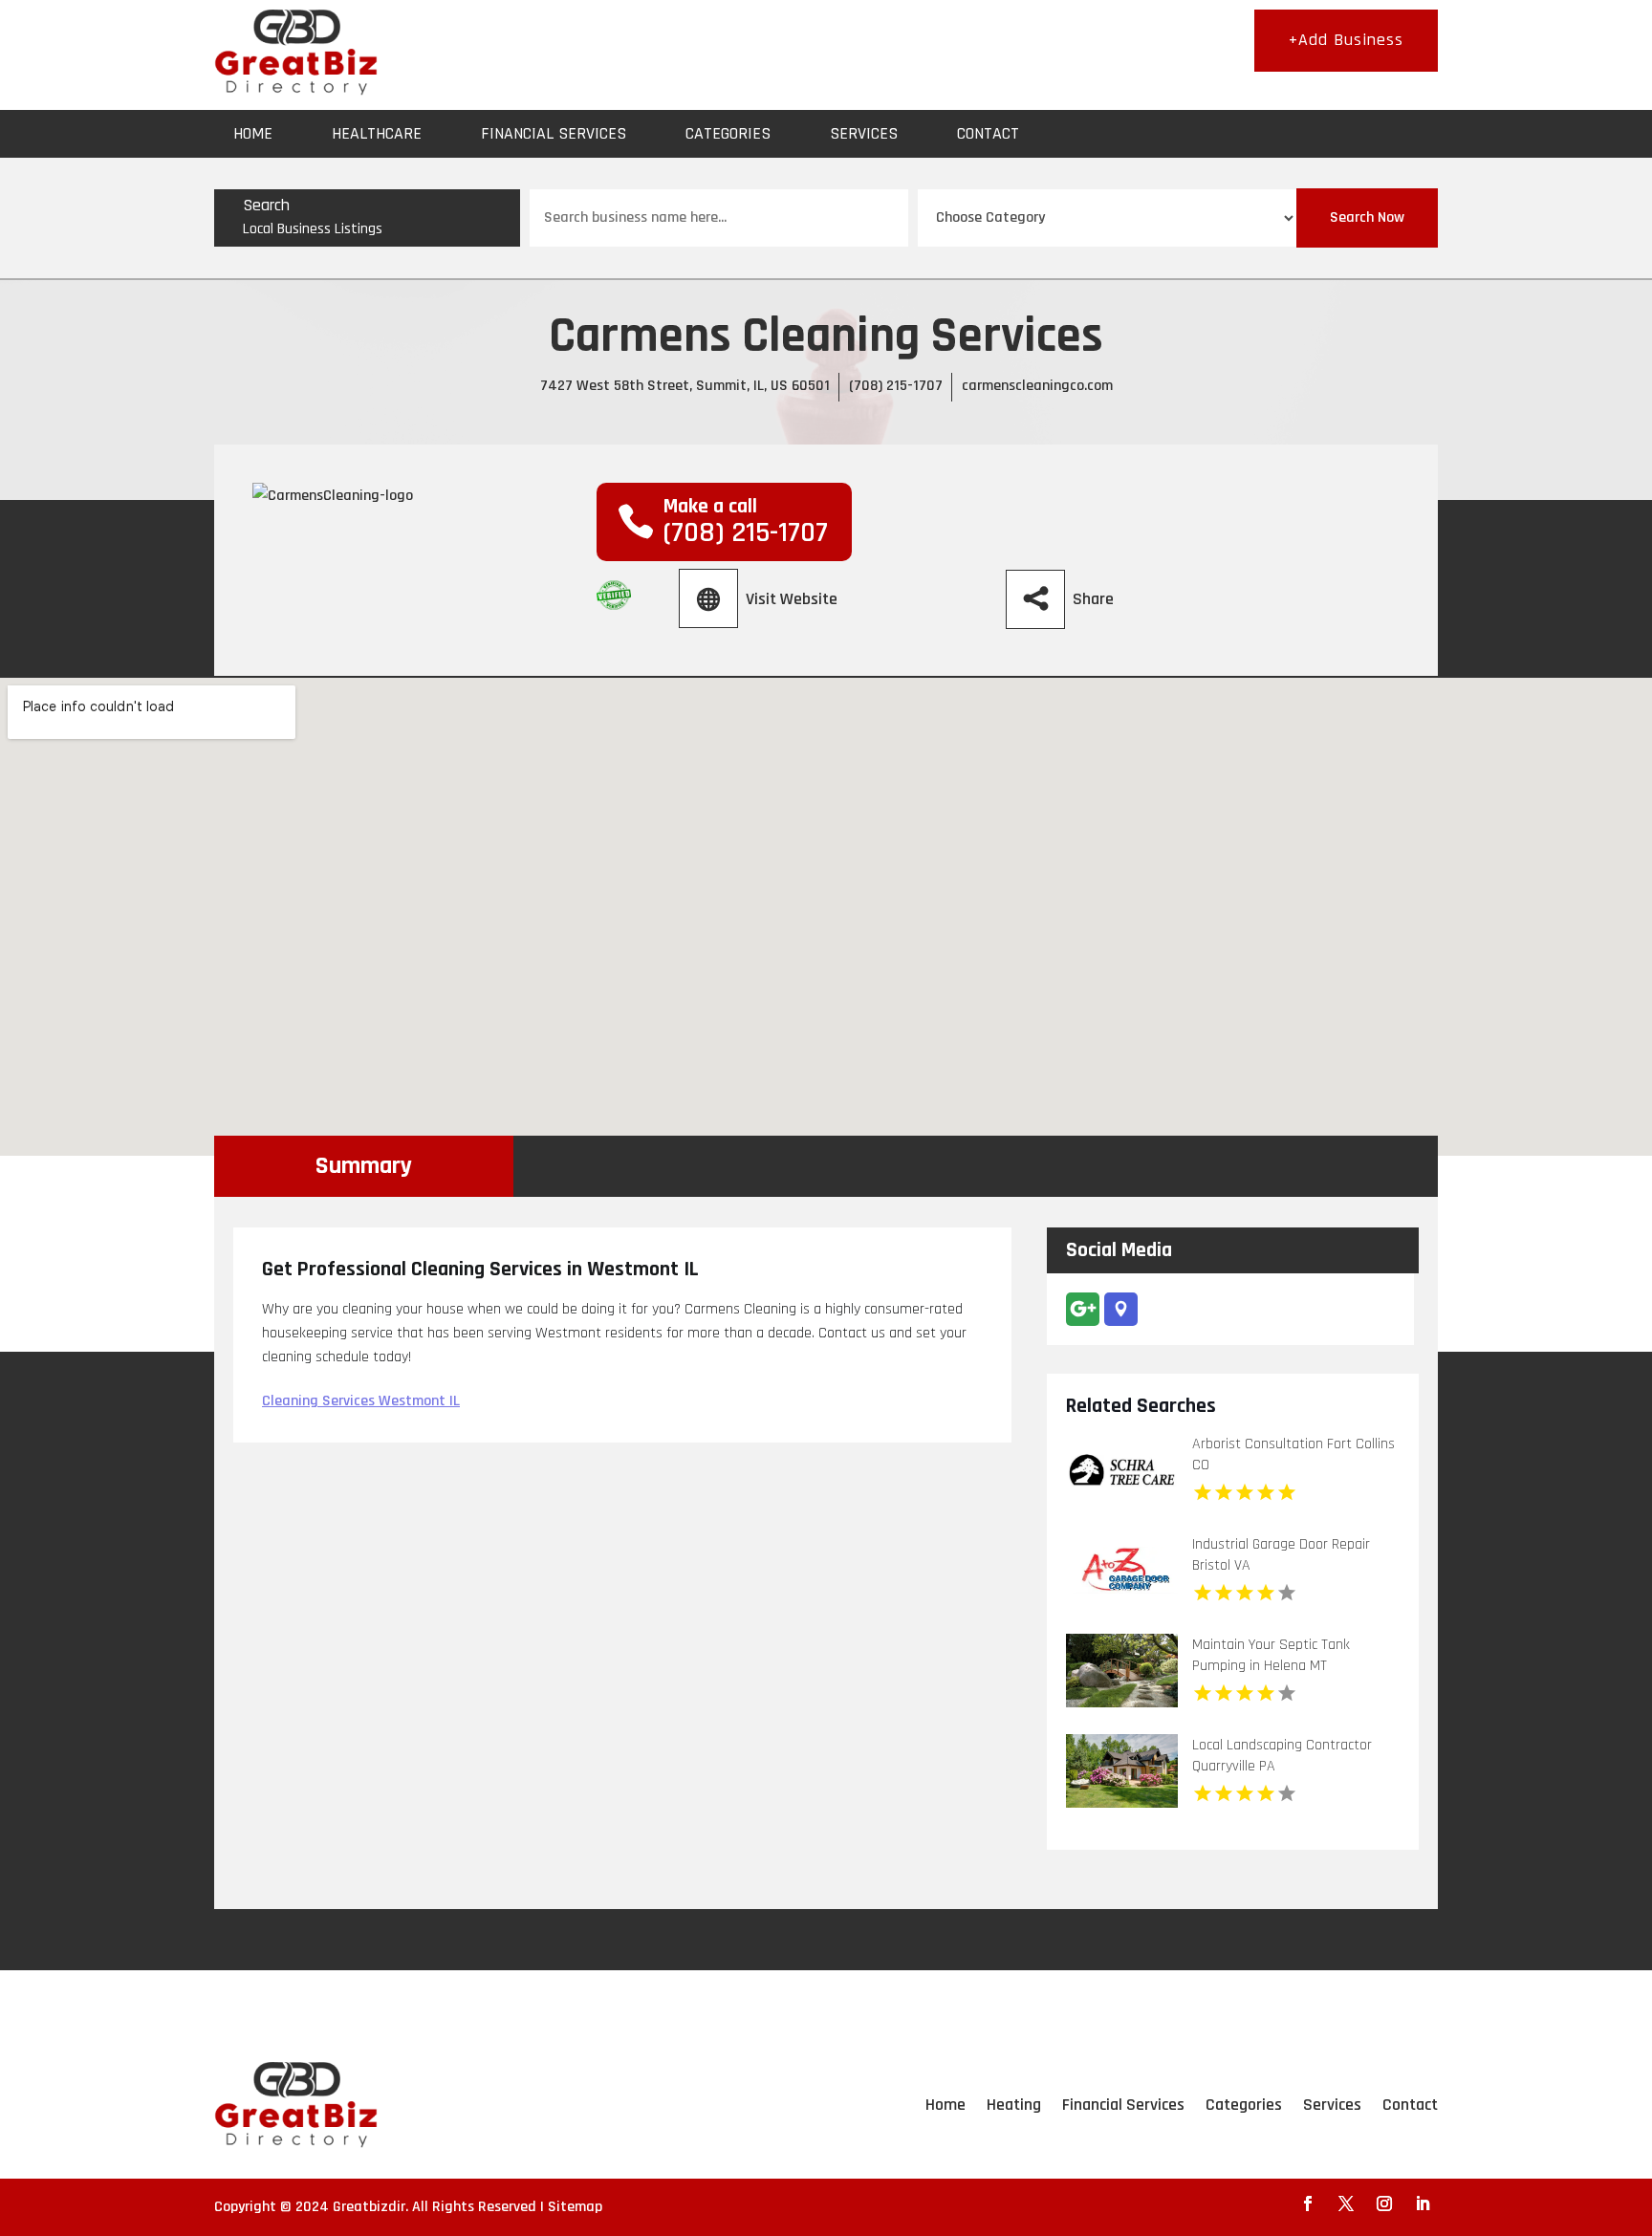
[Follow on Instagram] (1384, 2203)
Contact (988, 133)
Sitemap (575, 2207)
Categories (728, 133)
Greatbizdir (369, 2207)
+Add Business (1346, 40)
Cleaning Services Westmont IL (361, 1401)
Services (864, 133)
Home (253, 133)
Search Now (1367, 217)
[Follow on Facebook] (1308, 2203)
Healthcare (377, 133)
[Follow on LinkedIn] (1423, 2203)
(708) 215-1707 (896, 386)
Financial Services (554, 133)
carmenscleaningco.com (1037, 386)
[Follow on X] (1346, 2203)
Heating (1014, 2105)
